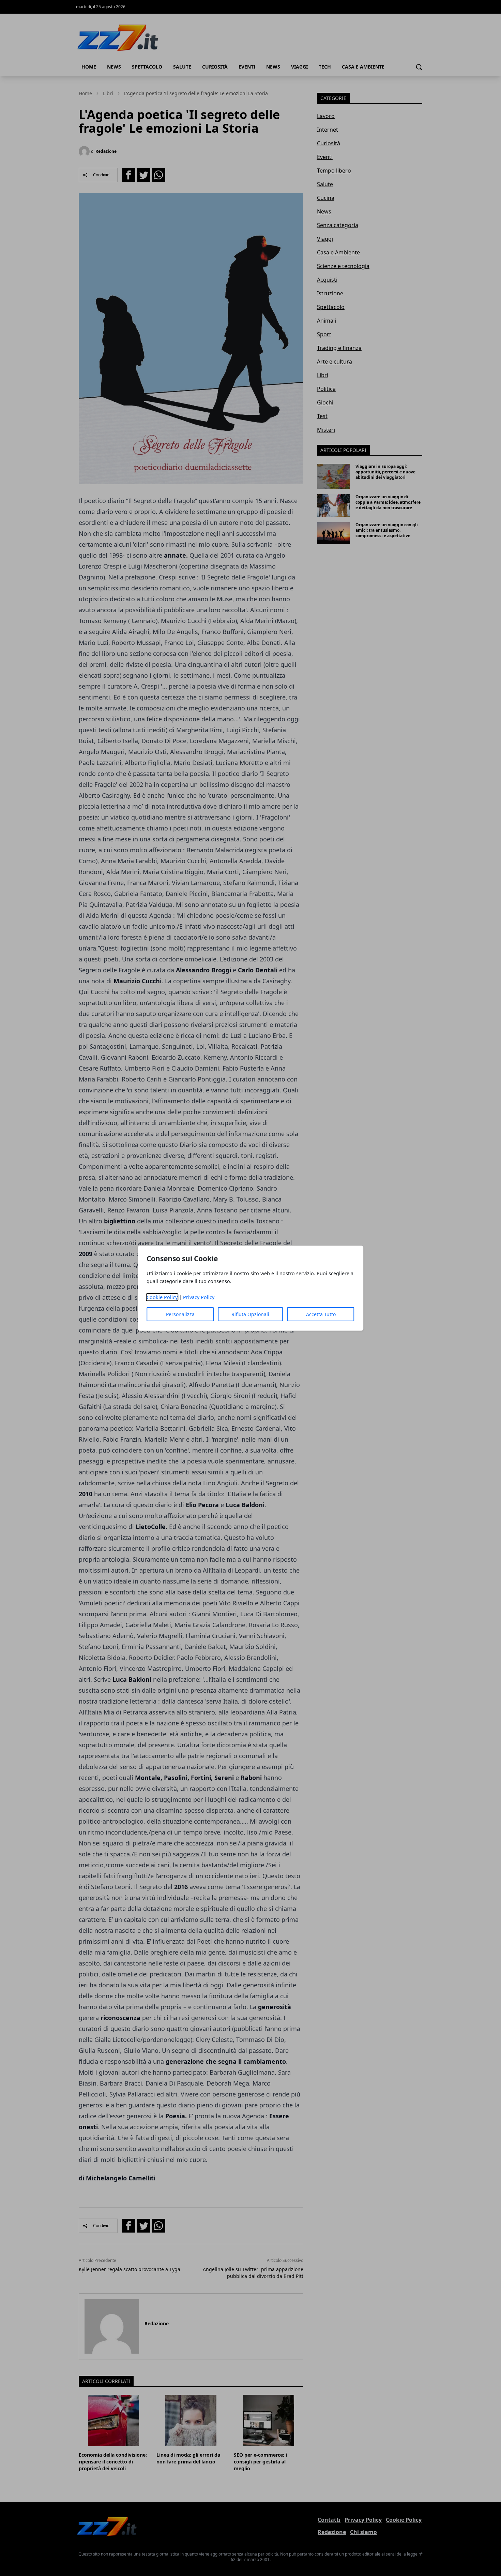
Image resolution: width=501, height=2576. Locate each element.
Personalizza (180, 1314)
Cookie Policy (162, 1297)
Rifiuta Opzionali (250, 1314)
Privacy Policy (199, 1297)
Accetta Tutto (321, 1314)
